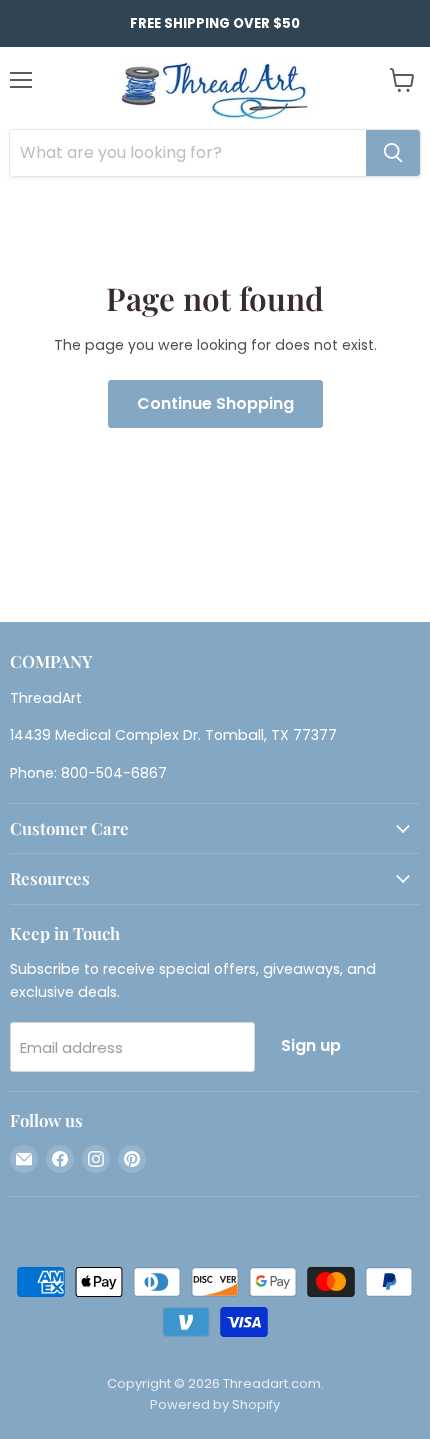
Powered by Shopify (215, 1404)
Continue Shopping (215, 403)
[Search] (393, 153)
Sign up (311, 1045)
